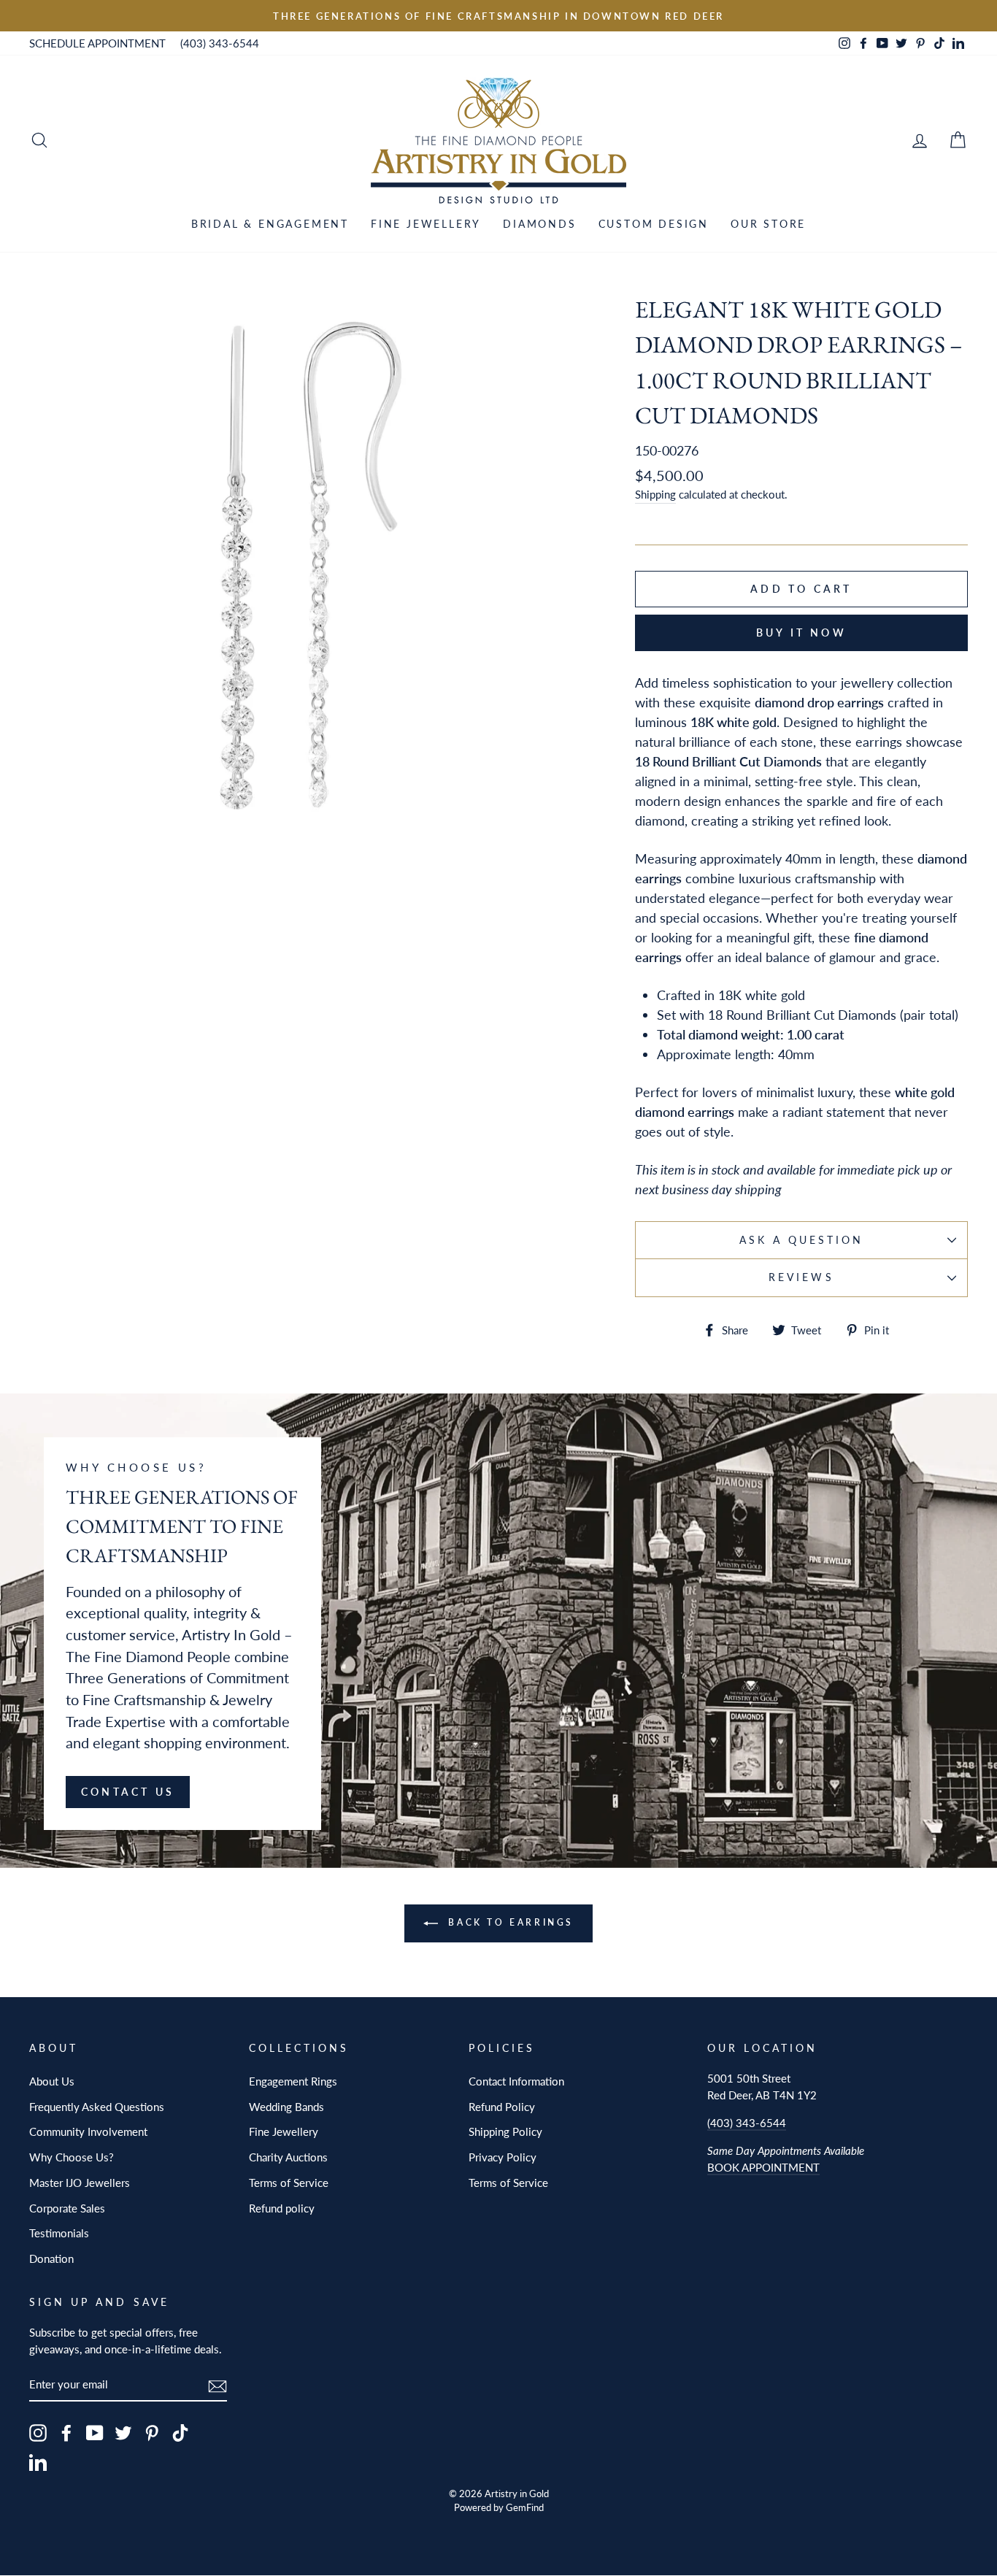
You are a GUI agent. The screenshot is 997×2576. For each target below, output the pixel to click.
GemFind (525, 2508)
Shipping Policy (505, 2131)
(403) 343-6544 (220, 43)
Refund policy (282, 2208)
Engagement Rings (293, 2081)
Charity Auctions (288, 2157)
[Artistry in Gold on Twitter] (123, 2433)
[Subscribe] (218, 2385)
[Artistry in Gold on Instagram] (38, 2433)
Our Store (768, 224)
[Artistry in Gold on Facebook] (66, 2433)
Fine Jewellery (426, 224)
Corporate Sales (67, 2208)
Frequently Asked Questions (97, 2107)
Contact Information (516, 2081)
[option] (498, 16)
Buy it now (801, 633)
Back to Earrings (509, 1922)
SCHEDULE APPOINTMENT (97, 43)
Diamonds (539, 224)
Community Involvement (88, 2131)
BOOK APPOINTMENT (763, 2167)
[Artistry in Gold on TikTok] (180, 2433)
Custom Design (654, 224)
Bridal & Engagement (270, 224)
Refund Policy (502, 2107)
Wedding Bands (286, 2107)
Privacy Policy (503, 2157)
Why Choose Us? (72, 2157)
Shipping (655, 494)
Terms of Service (289, 2183)
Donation (51, 2258)
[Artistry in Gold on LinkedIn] (38, 2462)
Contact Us (128, 1792)
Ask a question (802, 1240)
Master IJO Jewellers (80, 2183)
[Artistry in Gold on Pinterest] (152, 2433)
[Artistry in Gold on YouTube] (95, 2433)
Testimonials (59, 2233)
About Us (52, 2081)
